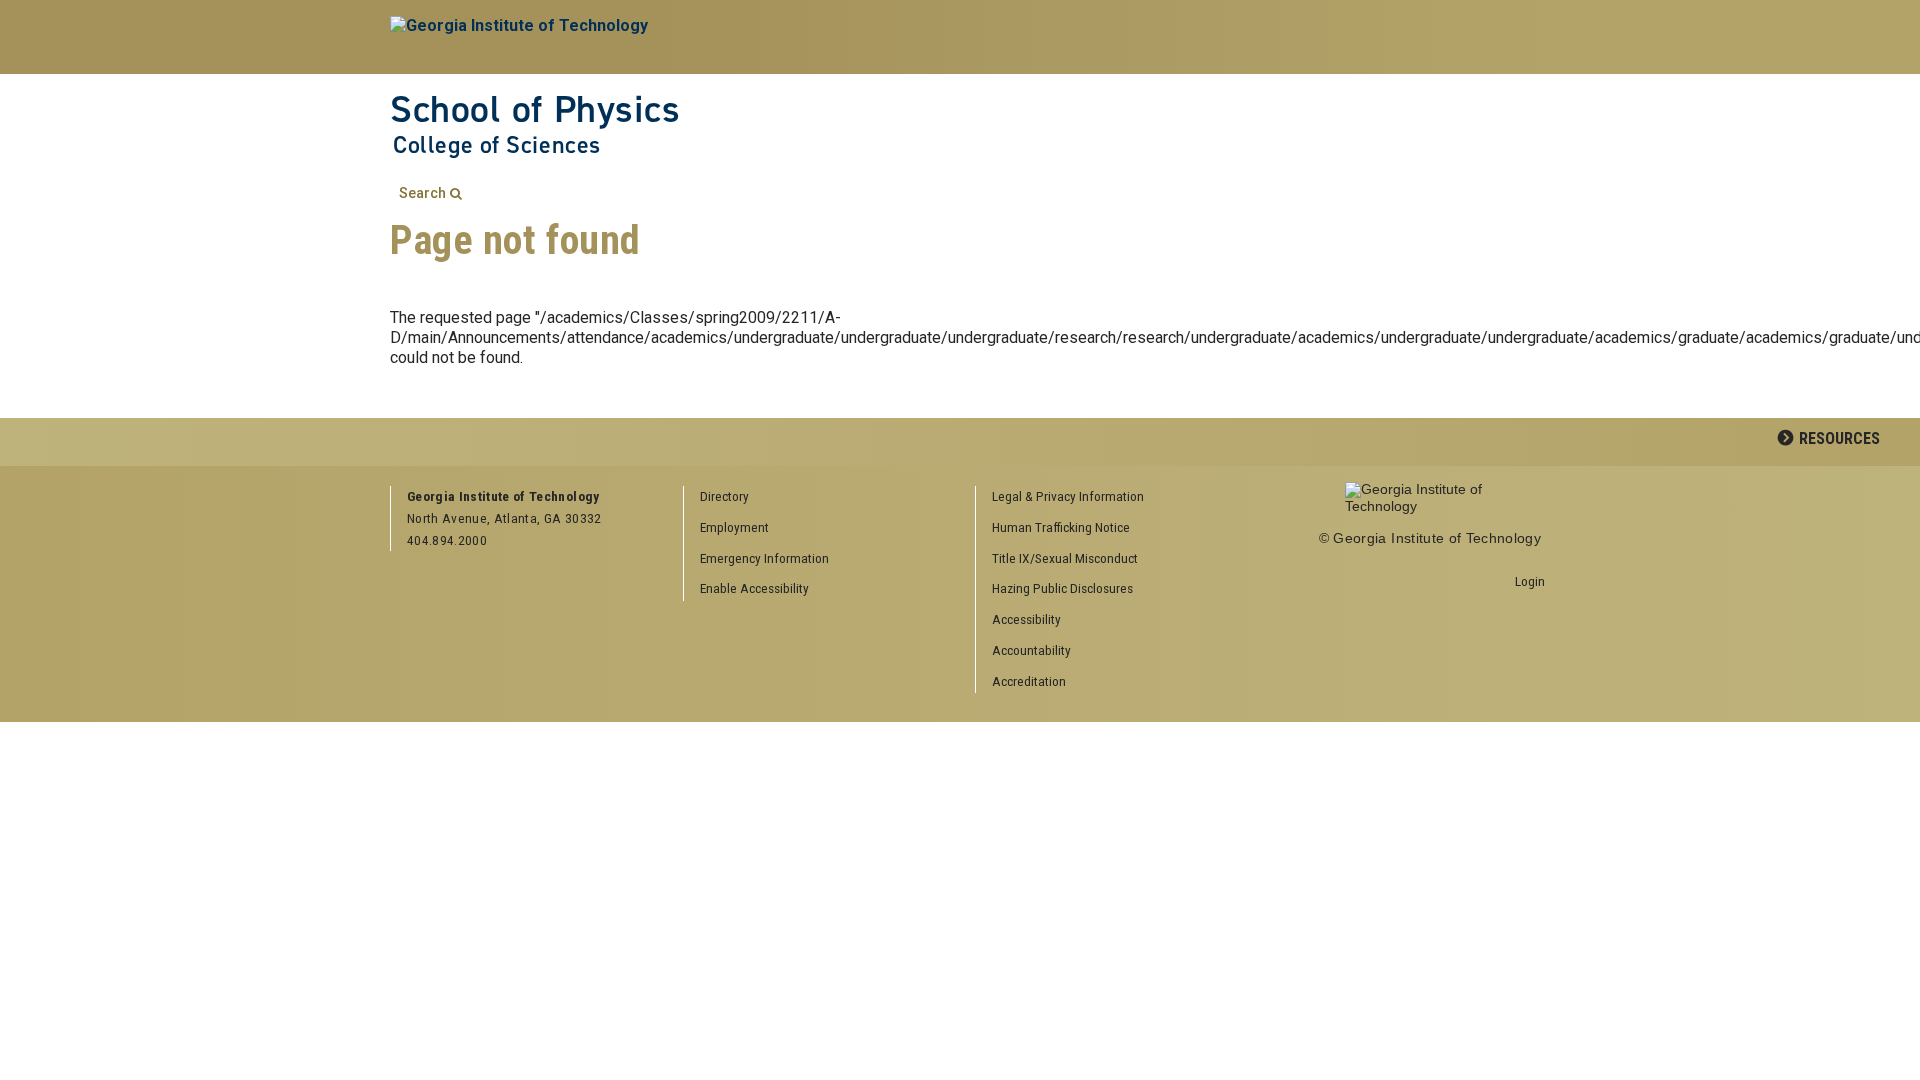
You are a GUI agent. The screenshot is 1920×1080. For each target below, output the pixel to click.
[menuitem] (1115, 497)
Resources (1839, 438)
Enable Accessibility (754, 588)
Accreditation (1029, 681)
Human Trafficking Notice (1061, 527)
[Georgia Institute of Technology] (521, 37)
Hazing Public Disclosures (1062, 588)
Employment (734, 527)
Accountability (1031, 650)
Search (422, 193)
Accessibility (1026, 619)
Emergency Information (764, 558)
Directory (724, 496)
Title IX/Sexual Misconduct (1065, 558)
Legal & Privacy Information (1068, 496)
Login (1530, 581)
